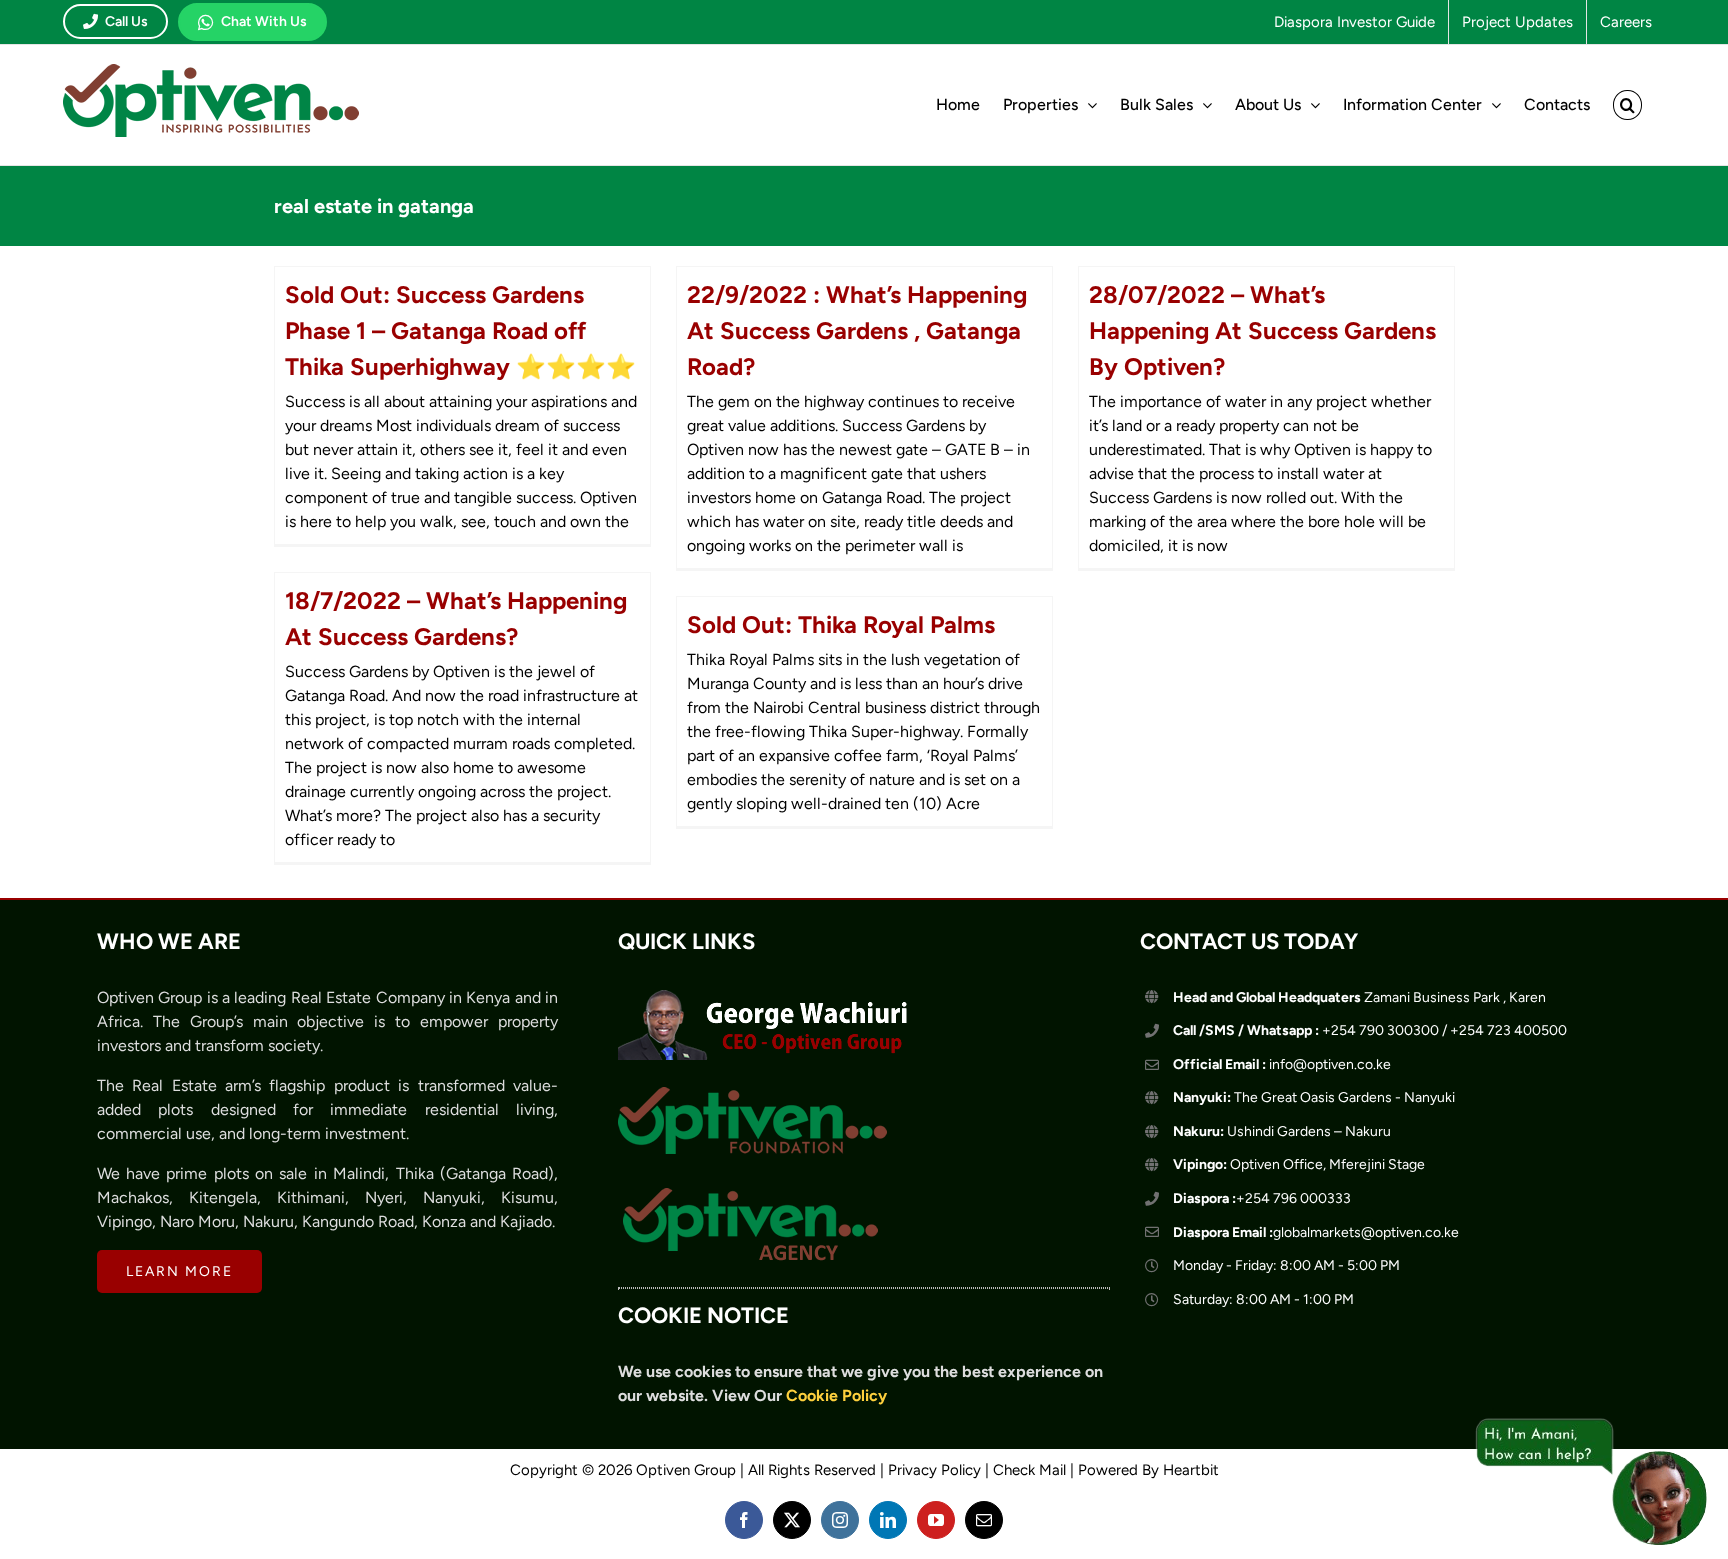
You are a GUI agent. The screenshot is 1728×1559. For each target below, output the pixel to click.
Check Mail (1029, 1470)
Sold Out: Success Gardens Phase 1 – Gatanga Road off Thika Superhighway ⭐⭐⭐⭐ (460, 330)
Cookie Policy (836, 1395)
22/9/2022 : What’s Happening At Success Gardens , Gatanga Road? (857, 330)
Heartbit (1191, 1470)
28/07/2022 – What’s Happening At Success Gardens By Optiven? (1262, 330)
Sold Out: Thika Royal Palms (841, 624)
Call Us (126, 21)
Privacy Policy (934, 1470)
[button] (1627, 105)
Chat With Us (264, 21)
